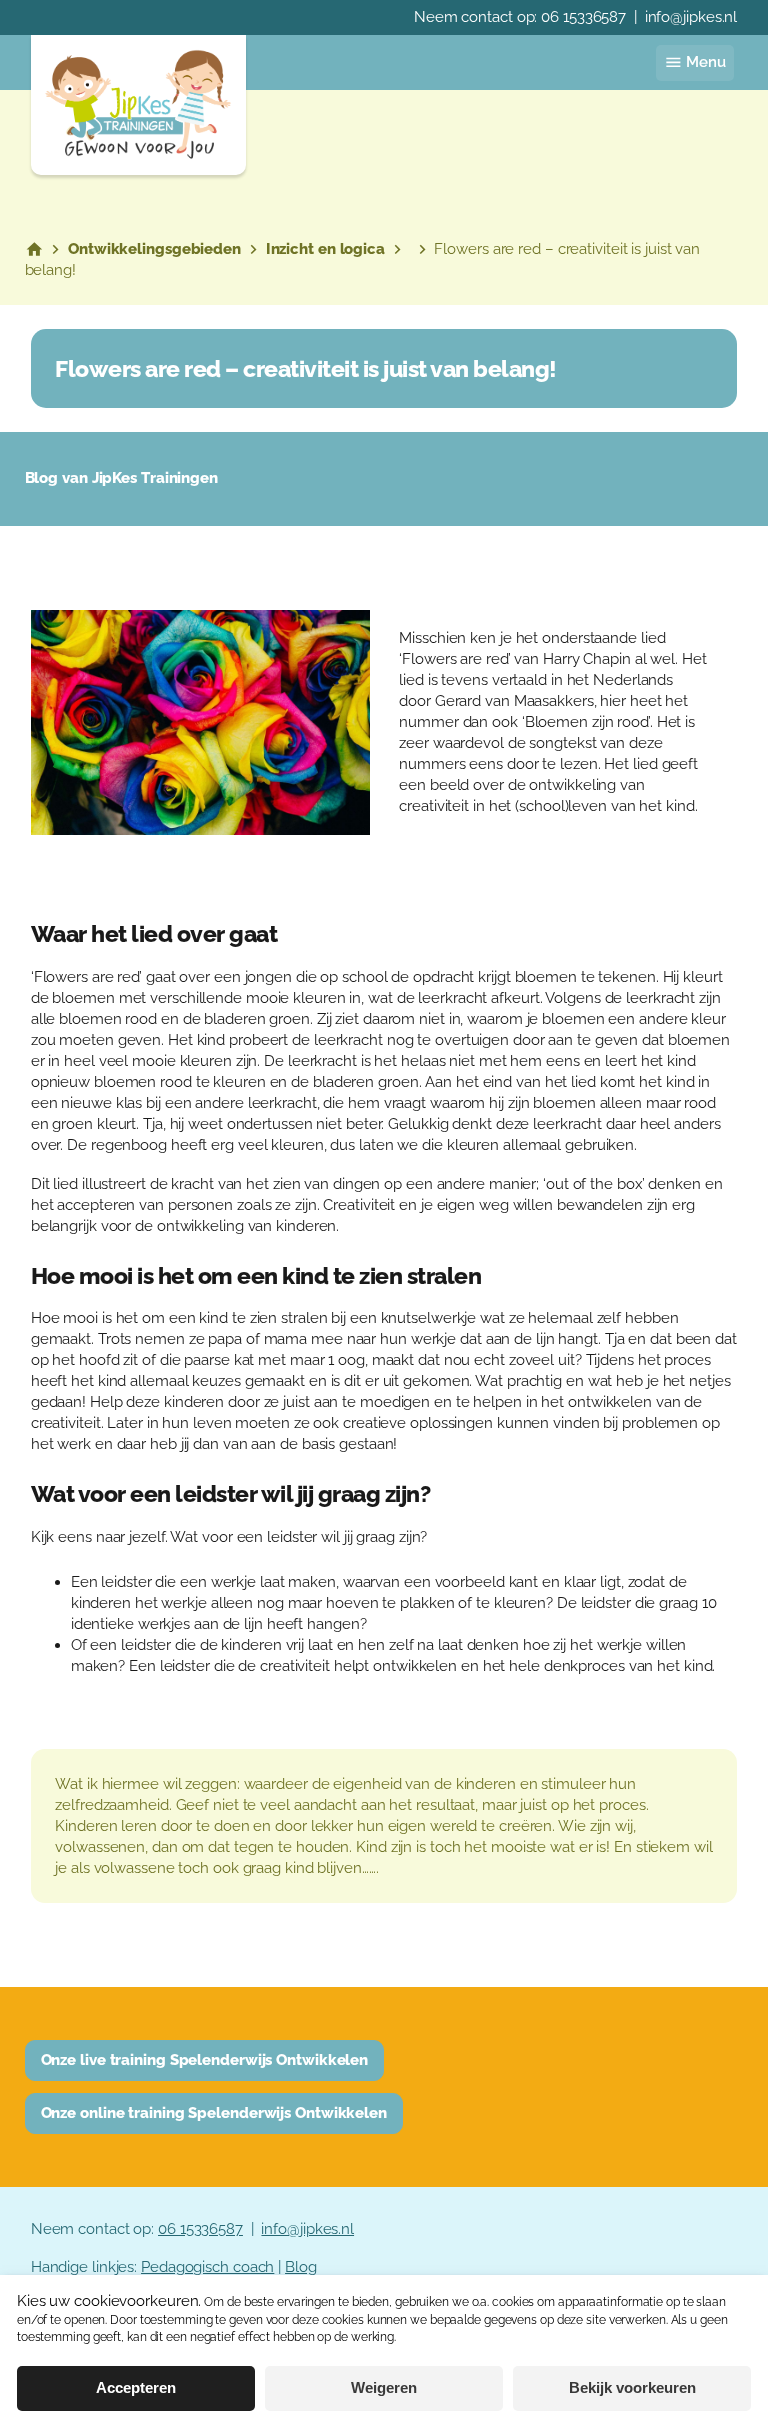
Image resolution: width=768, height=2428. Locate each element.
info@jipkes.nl (691, 17)
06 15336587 (583, 17)
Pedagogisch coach (207, 2267)
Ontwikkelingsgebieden (154, 249)
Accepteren (136, 2388)
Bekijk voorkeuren (632, 2388)
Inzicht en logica (325, 249)
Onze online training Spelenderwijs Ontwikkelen (214, 2113)
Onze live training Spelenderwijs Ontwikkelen (205, 2060)
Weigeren (384, 2388)
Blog (301, 2267)
